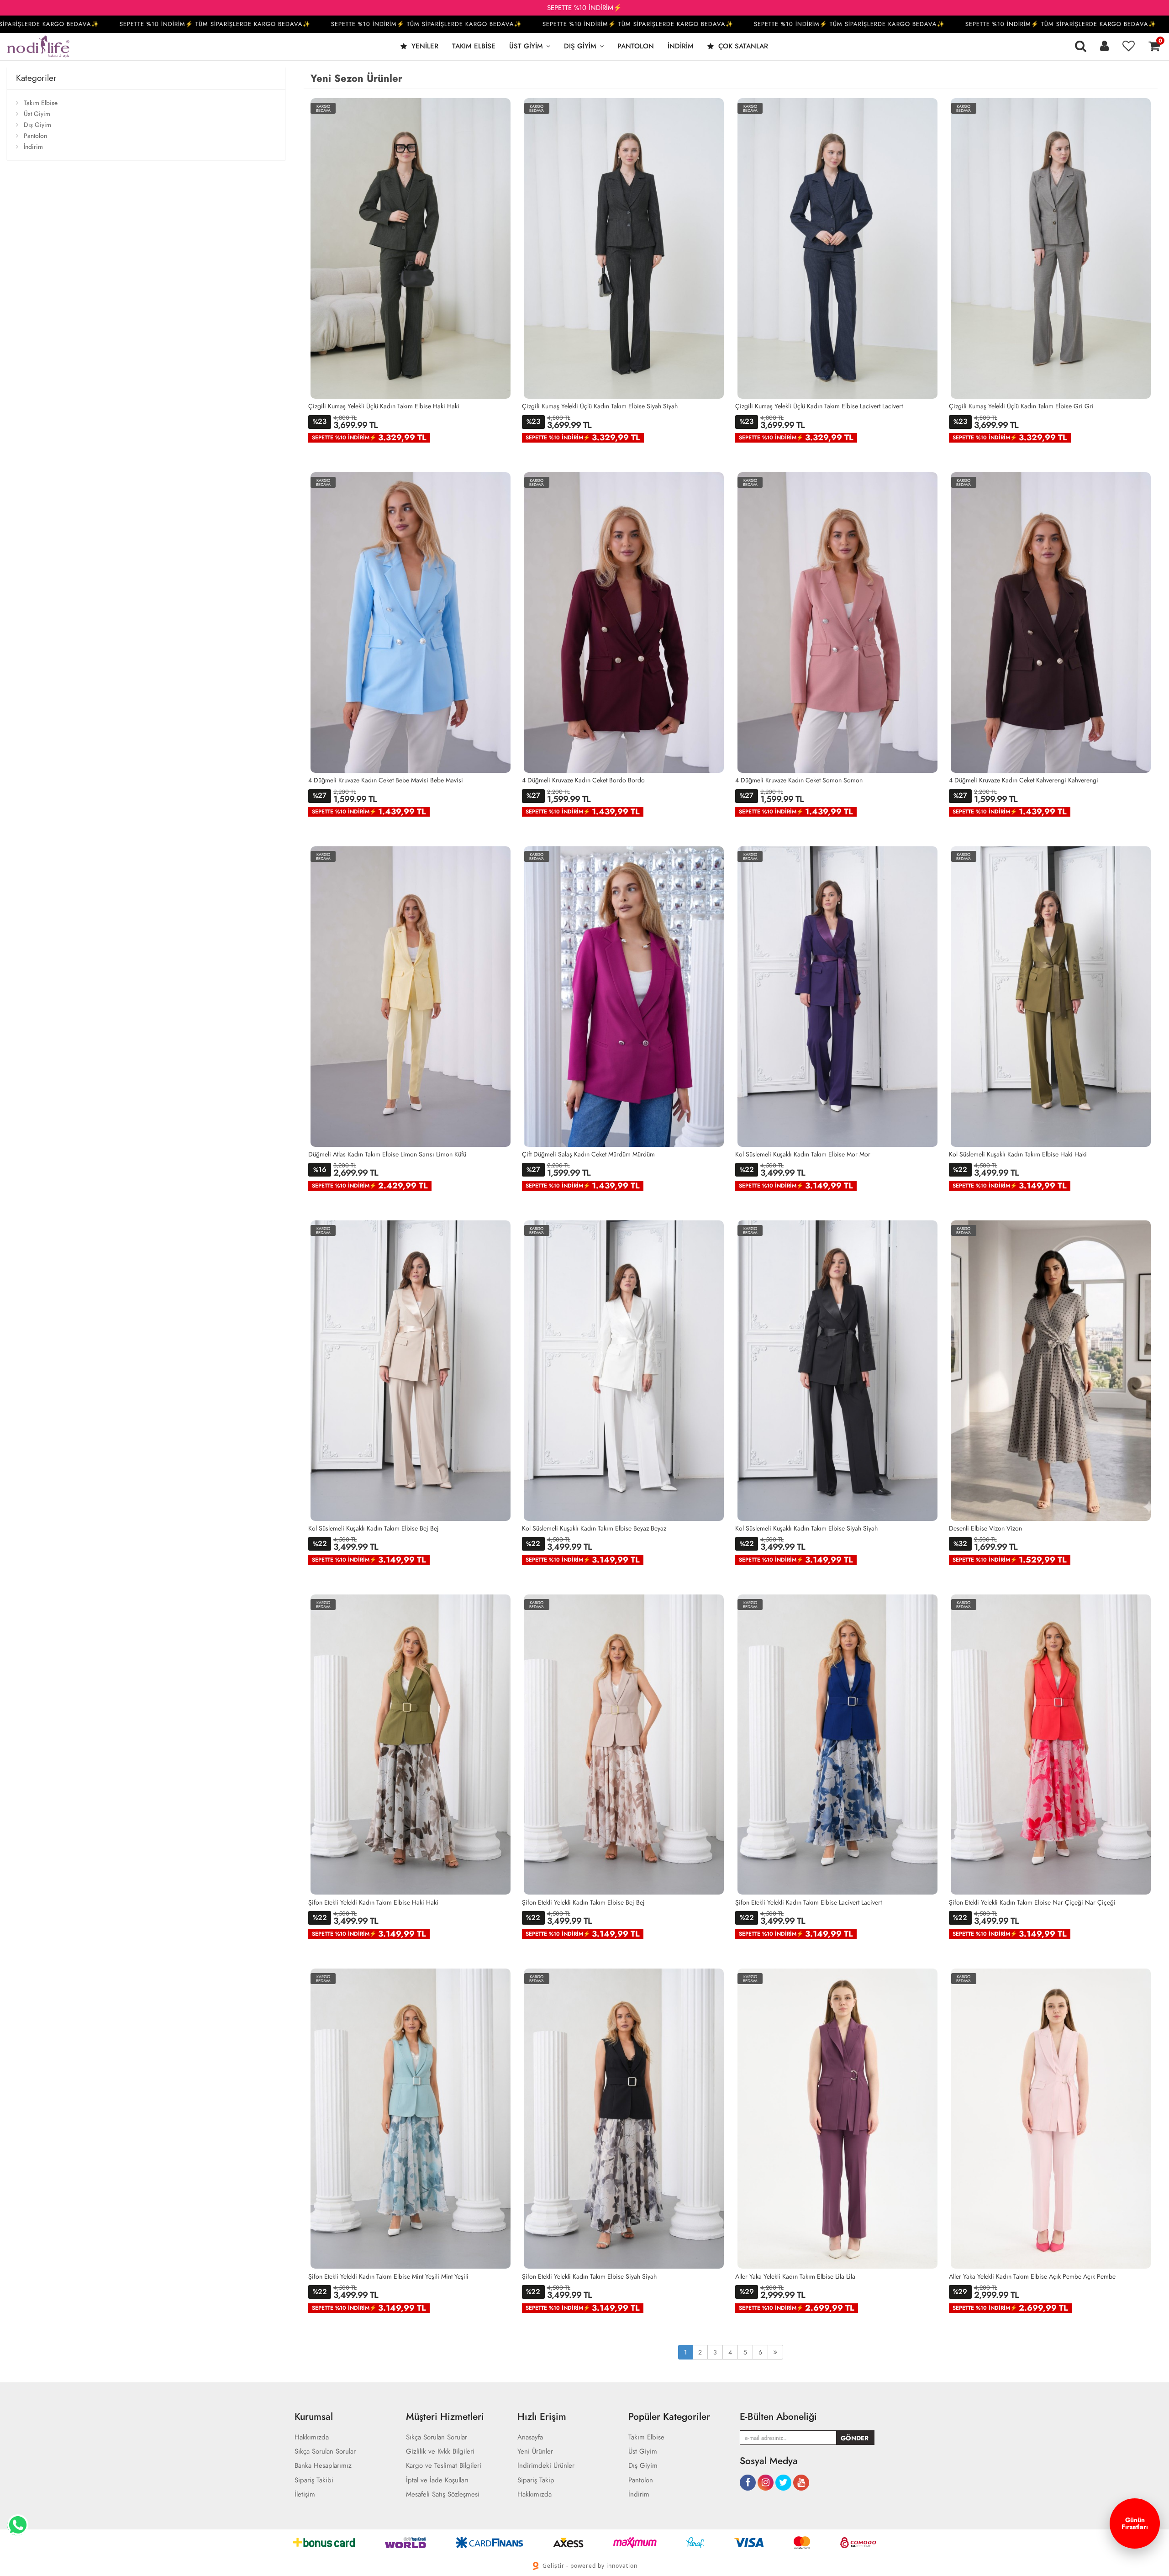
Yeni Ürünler (535, 2452)
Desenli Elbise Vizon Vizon (985, 1528)
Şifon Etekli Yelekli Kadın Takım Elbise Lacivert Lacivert (808, 1902)
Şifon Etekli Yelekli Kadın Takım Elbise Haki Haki (373, 1902)
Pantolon (636, 46)
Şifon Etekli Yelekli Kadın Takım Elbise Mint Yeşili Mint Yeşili (388, 2276)
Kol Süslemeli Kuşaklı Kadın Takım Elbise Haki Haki (1018, 1154)
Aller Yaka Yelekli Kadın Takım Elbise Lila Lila (795, 2276)
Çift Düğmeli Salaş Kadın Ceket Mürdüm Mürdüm (588, 1154)
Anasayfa (530, 2437)
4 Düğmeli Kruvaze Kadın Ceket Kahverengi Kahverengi (1024, 780)
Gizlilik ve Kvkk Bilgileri (440, 2452)
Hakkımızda (312, 2437)
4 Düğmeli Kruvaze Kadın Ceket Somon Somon (799, 780)
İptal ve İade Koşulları (437, 2480)
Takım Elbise (474, 46)
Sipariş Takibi (314, 2480)
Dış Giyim (580, 46)
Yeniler (424, 46)
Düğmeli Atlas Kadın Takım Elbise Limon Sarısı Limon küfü (387, 1154)
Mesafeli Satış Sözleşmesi (443, 2494)
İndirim (681, 46)
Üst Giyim (526, 46)
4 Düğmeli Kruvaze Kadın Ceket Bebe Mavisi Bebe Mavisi (386, 780)
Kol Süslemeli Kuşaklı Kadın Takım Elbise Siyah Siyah (806, 1528)
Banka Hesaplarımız (323, 2466)
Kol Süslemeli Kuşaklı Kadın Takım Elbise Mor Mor (803, 1154)
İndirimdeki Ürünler (546, 2466)
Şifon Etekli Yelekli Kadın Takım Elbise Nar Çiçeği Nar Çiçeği (1032, 1902)
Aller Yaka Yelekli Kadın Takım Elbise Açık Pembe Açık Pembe (1032, 2276)
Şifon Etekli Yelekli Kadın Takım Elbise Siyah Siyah (589, 2276)
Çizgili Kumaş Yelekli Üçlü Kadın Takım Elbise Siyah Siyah (600, 406)
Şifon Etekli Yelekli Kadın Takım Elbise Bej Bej (583, 1902)
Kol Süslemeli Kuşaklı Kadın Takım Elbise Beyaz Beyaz (594, 1528)
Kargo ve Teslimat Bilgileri (444, 2466)
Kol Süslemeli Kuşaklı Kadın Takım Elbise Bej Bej (374, 1528)
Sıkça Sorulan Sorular (325, 2452)
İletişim (305, 2494)
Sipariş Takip (536, 2480)
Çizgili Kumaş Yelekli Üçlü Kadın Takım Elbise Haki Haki (384, 406)
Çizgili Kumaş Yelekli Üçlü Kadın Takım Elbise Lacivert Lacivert (819, 406)
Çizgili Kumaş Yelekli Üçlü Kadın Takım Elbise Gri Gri (1021, 406)
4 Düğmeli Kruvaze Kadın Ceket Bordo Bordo (583, 780)
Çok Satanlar (742, 46)
